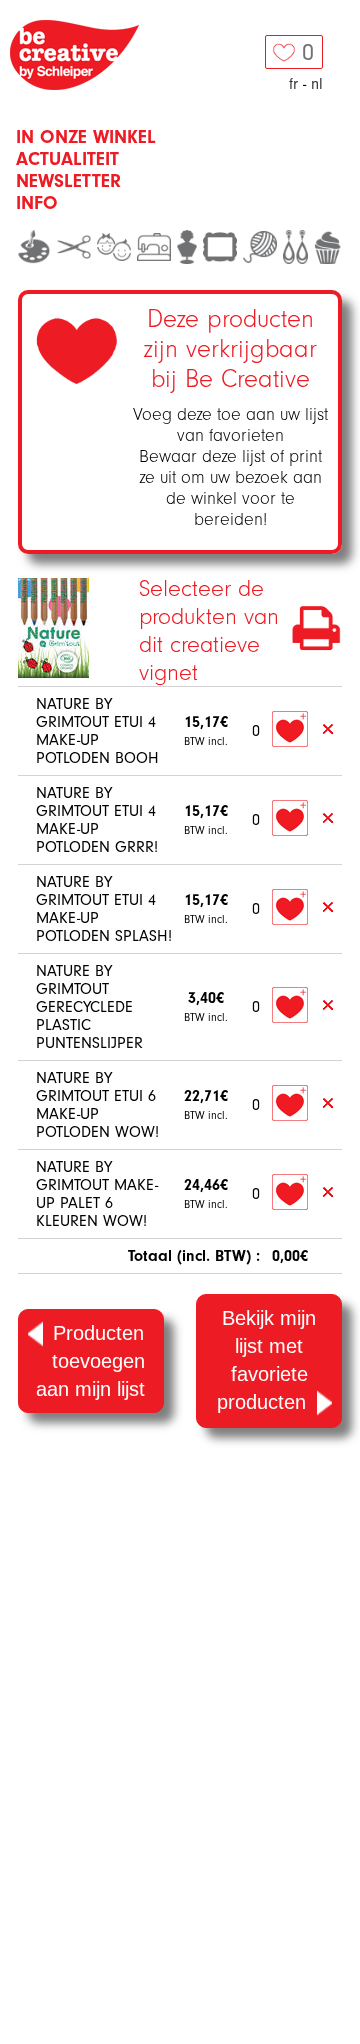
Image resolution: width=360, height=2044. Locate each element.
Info (37, 203)
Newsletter (68, 181)
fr (293, 84)
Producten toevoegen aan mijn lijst (90, 1361)
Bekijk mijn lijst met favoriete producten (266, 1360)
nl (317, 84)
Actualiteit (67, 159)
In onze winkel (86, 137)
